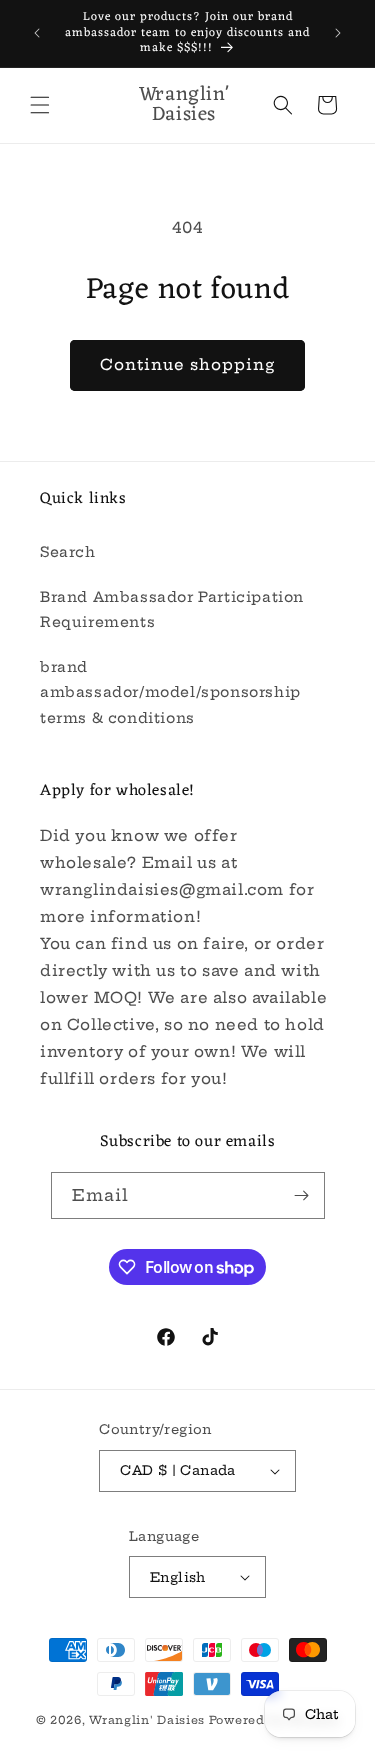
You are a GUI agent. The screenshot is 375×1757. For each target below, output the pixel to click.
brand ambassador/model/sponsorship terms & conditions (170, 692)
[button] (40, 105)
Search (68, 552)
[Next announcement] (338, 33)
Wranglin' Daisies (149, 1720)
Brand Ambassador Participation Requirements (172, 609)
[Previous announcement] (37, 33)
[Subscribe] (302, 1195)
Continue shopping (187, 364)
